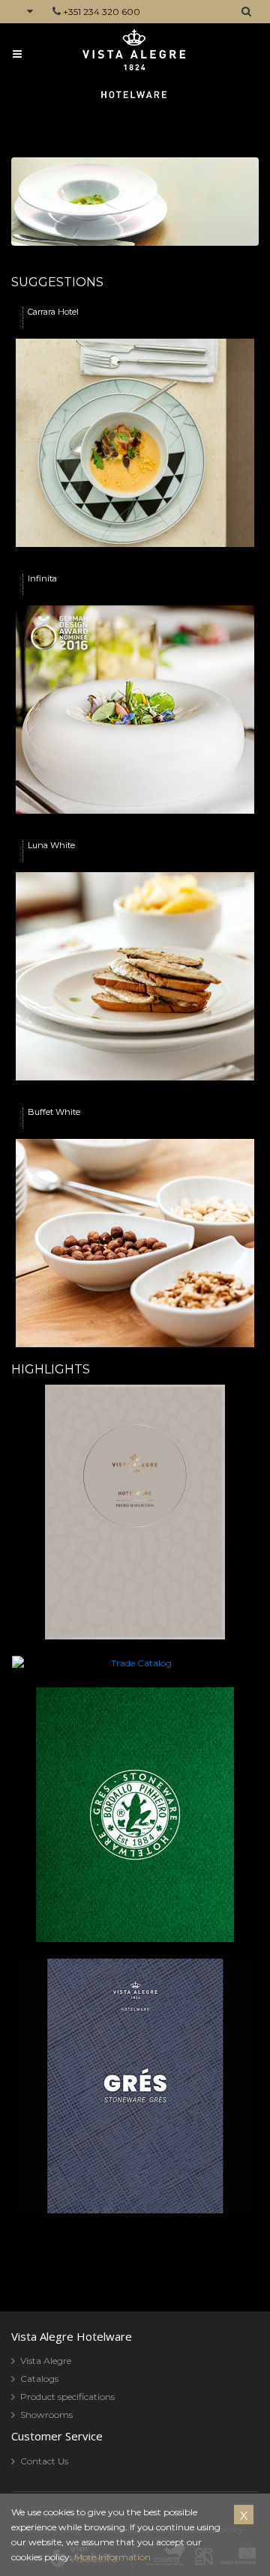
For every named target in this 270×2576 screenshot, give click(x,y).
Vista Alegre (46, 2361)
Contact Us (44, 2461)
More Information (112, 2557)
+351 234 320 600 (102, 12)
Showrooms (46, 2415)
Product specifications (67, 2397)
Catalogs (39, 2379)
